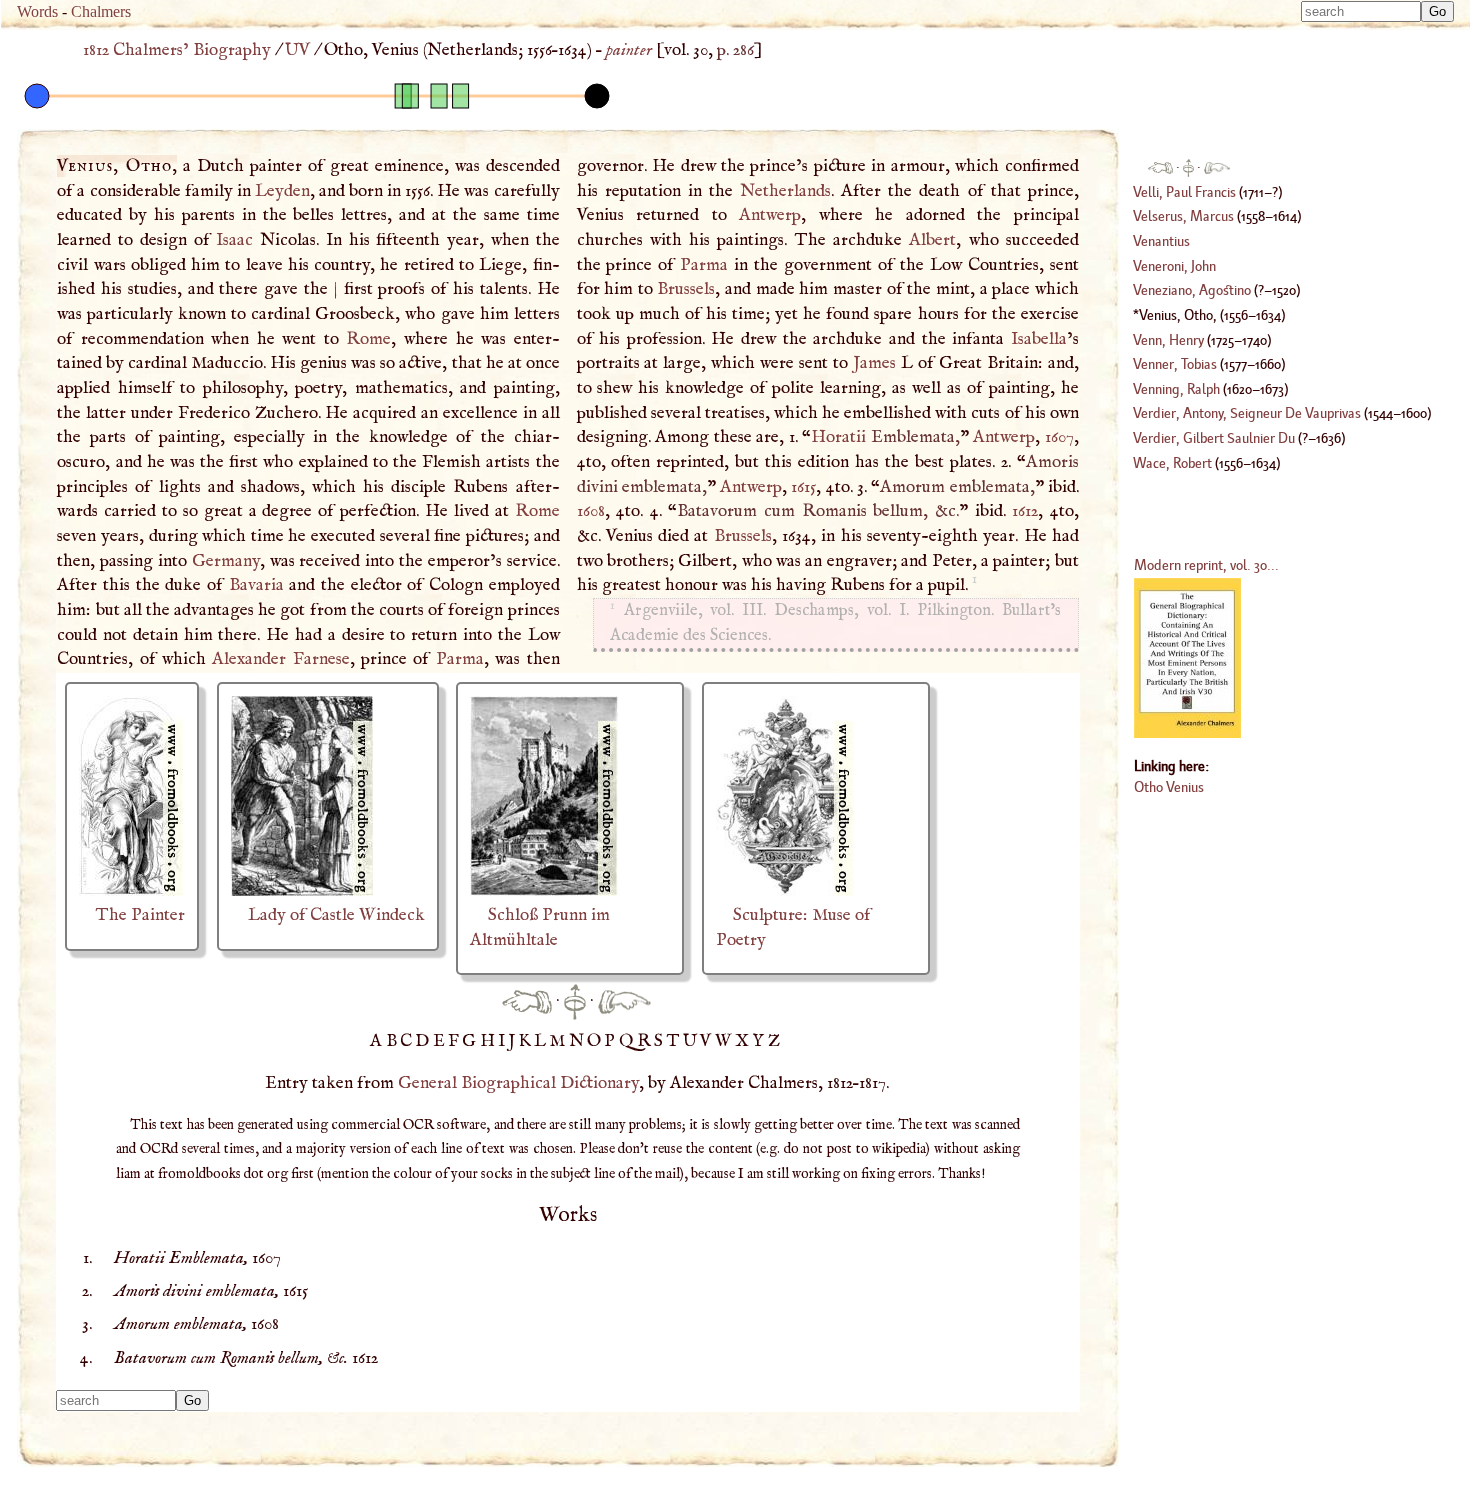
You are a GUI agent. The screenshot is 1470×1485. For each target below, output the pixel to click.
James (874, 363)
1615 (803, 487)
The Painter (140, 915)
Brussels (686, 289)
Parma (460, 659)
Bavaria (256, 585)
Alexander (249, 659)
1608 (591, 511)
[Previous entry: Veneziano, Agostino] (527, 1001)
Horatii (838, 437)
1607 (1059, 437)
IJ (508, 1041)
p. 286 (735, 50)
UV (297, 50)
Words (37, 11)
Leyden (282, 191)
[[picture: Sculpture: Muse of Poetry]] (785, 891)
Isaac (234, 240)
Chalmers (101, 11)
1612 (1025, 511)
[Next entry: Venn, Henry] (624, 1001)
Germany (226, 561)
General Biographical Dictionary (518, 1083)
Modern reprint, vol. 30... (1206, 564)
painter (629, 50)
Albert (932, 240)
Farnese (321, 659)
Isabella (1039, 339)
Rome (368, 339)
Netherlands (785, 191)
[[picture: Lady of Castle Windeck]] (302, 891)
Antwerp (770, 215)
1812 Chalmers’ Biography (177, 50)
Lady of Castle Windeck (336, 915)
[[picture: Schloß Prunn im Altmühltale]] (544, 891)
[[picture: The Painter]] (131, 891)
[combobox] (1361, 11)
